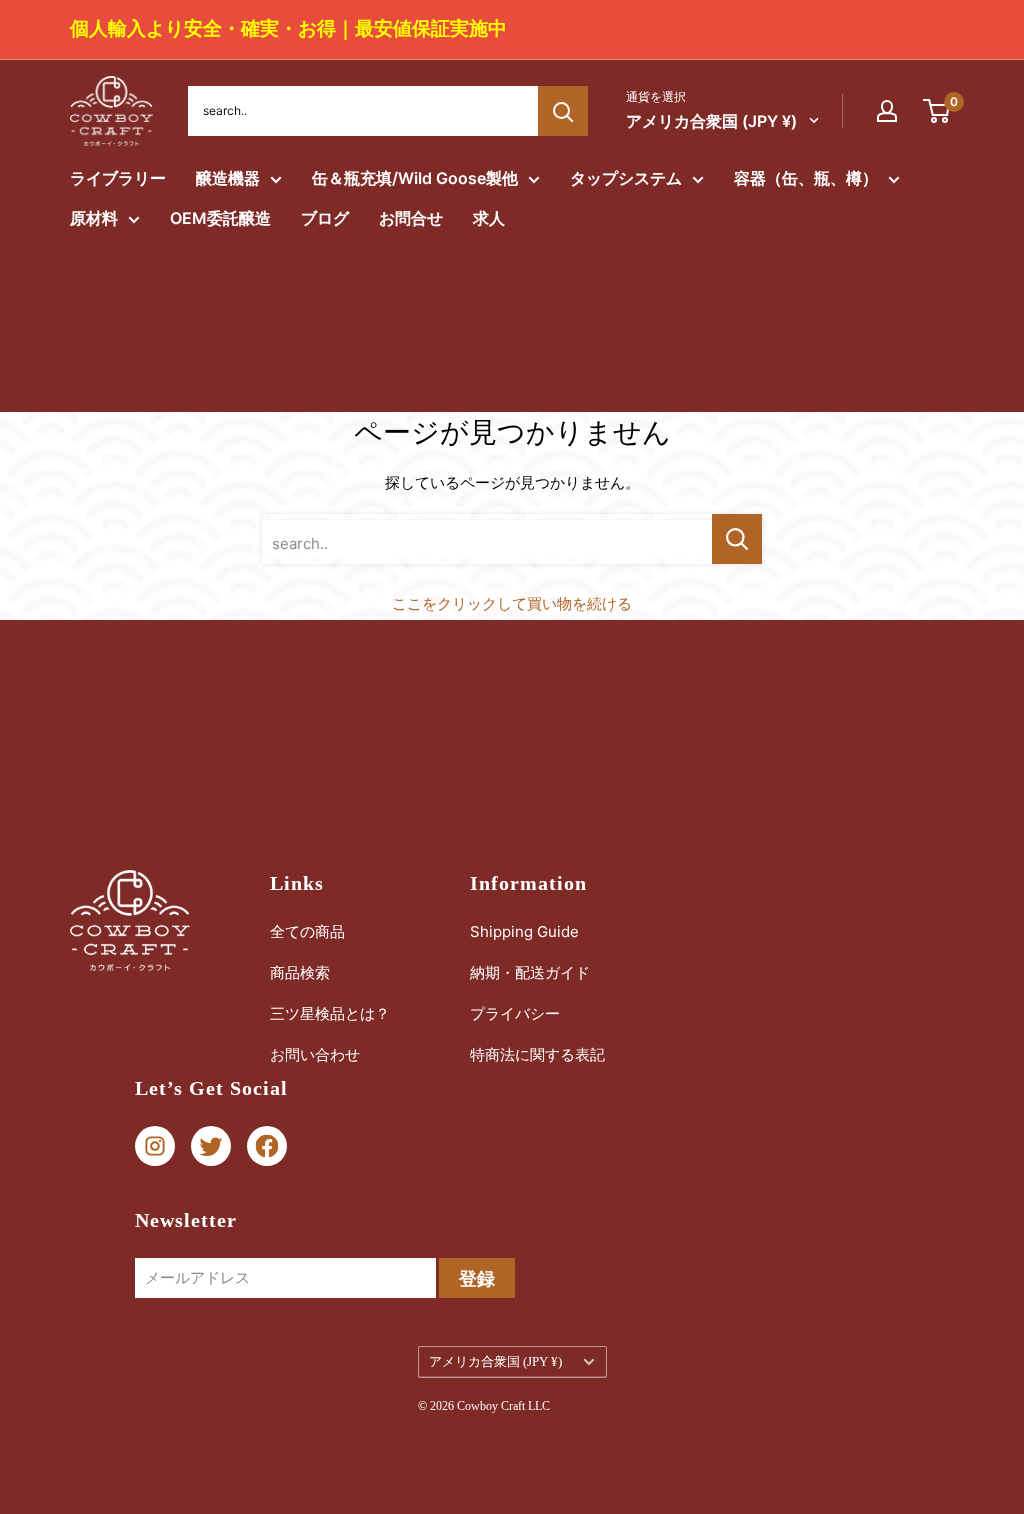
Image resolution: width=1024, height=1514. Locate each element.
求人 (489, 218)
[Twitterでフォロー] (211, 1146)
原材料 (94, 218)
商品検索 (300, 972)
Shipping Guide (524, 931)
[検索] (563, 111)
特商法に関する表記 (537, 1054)
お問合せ (411, 218)
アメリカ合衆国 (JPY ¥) (495, 1362)
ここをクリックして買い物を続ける (512, 603)
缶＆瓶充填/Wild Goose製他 (415, 178)
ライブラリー (118, 178)
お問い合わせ (315, 1054)
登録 (477, 1278)
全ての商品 (307, 931)
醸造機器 (228, 178)
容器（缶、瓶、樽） (806, 178)
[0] (937, 111)
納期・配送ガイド (530, 972)
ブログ (325, 218)
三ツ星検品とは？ (330, 1013)
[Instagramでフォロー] (155, 1146)
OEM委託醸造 (220, 218)
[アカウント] (887, 111)
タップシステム (626, 178)
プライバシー (515, 1013)
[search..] (737, 539)
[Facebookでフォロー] (267, 1146)
